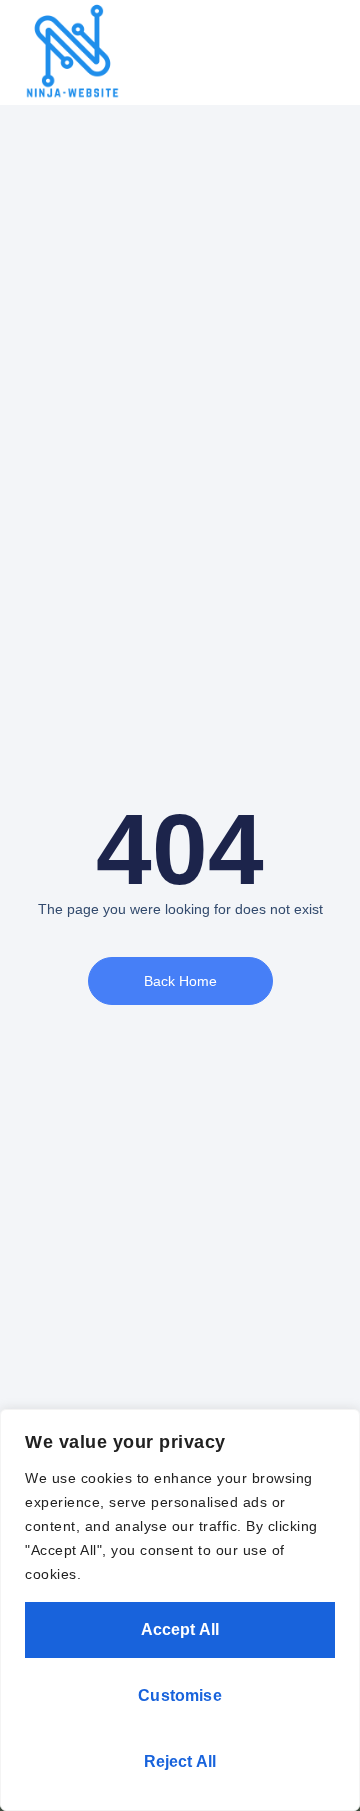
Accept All (180, 1629)
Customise (179, 1695)
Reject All (180, 1761)
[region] (180, 1610)
